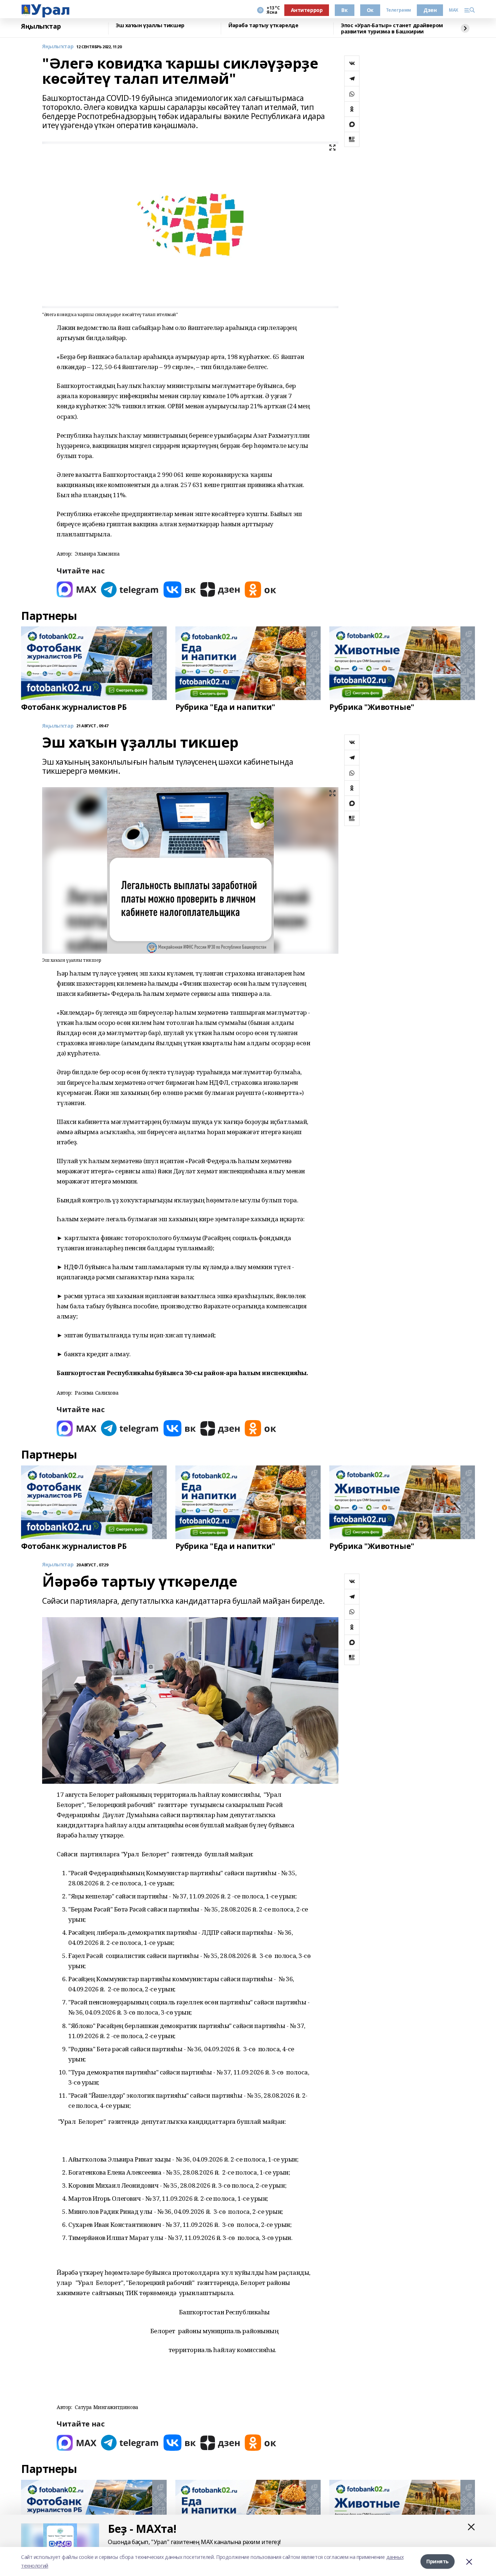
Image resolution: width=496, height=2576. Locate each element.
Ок (370, 10)
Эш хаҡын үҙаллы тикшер (150, 26)
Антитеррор (307, 10)
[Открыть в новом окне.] (77, 590)
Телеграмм (399, 10)
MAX (454, 10)
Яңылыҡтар (41, 26)
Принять (438, 2561)
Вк (344, 10)
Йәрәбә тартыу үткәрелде (263, 26)
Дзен (430, 10)
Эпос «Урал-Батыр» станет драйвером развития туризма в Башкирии (392, 28)
